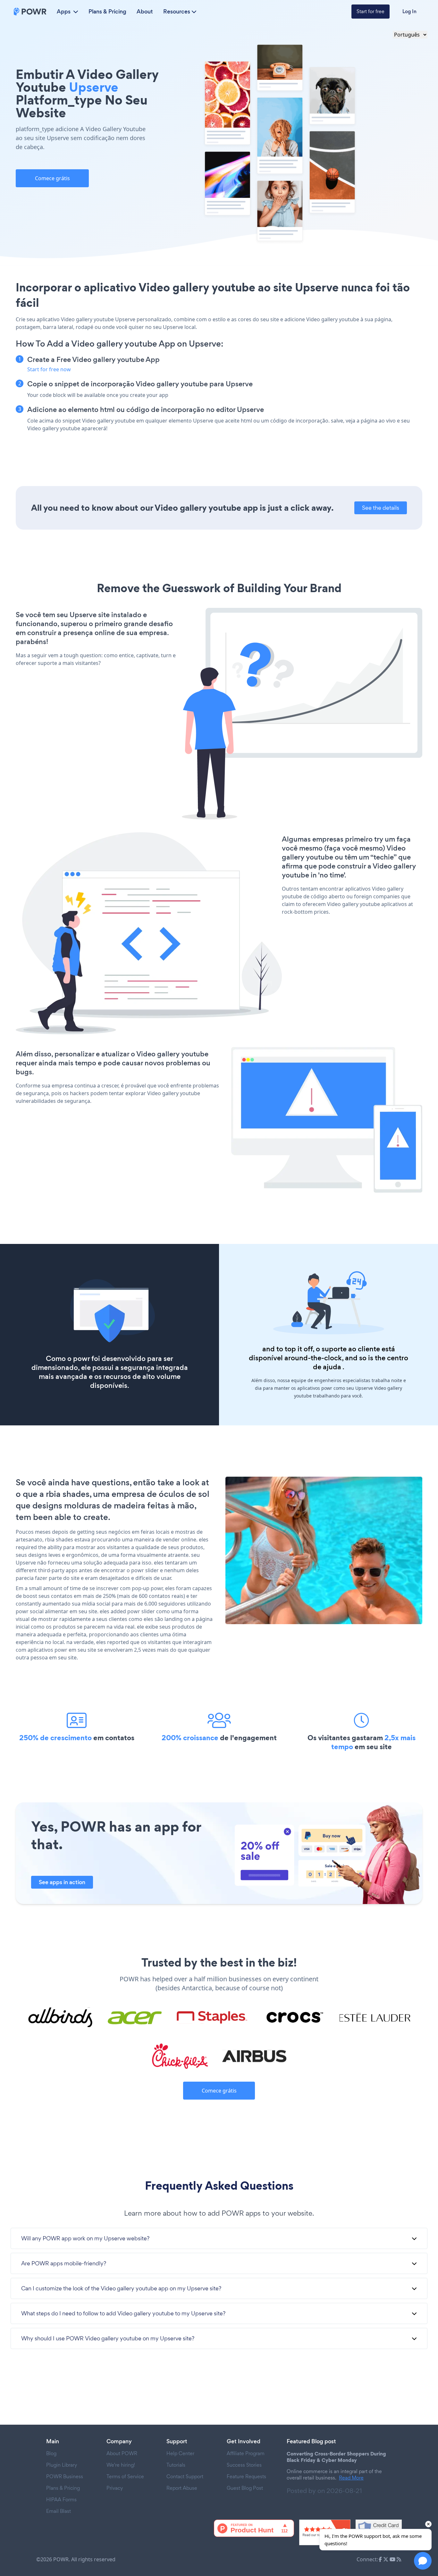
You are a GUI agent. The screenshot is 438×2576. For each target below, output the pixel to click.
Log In (409, 11)
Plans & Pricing (107, 12)
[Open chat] (423, 2561)
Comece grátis (52, 178)
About (145, 12)
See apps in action (62, 1882)
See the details (381, 508)
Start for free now (49, 369)
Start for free (371, 11)
